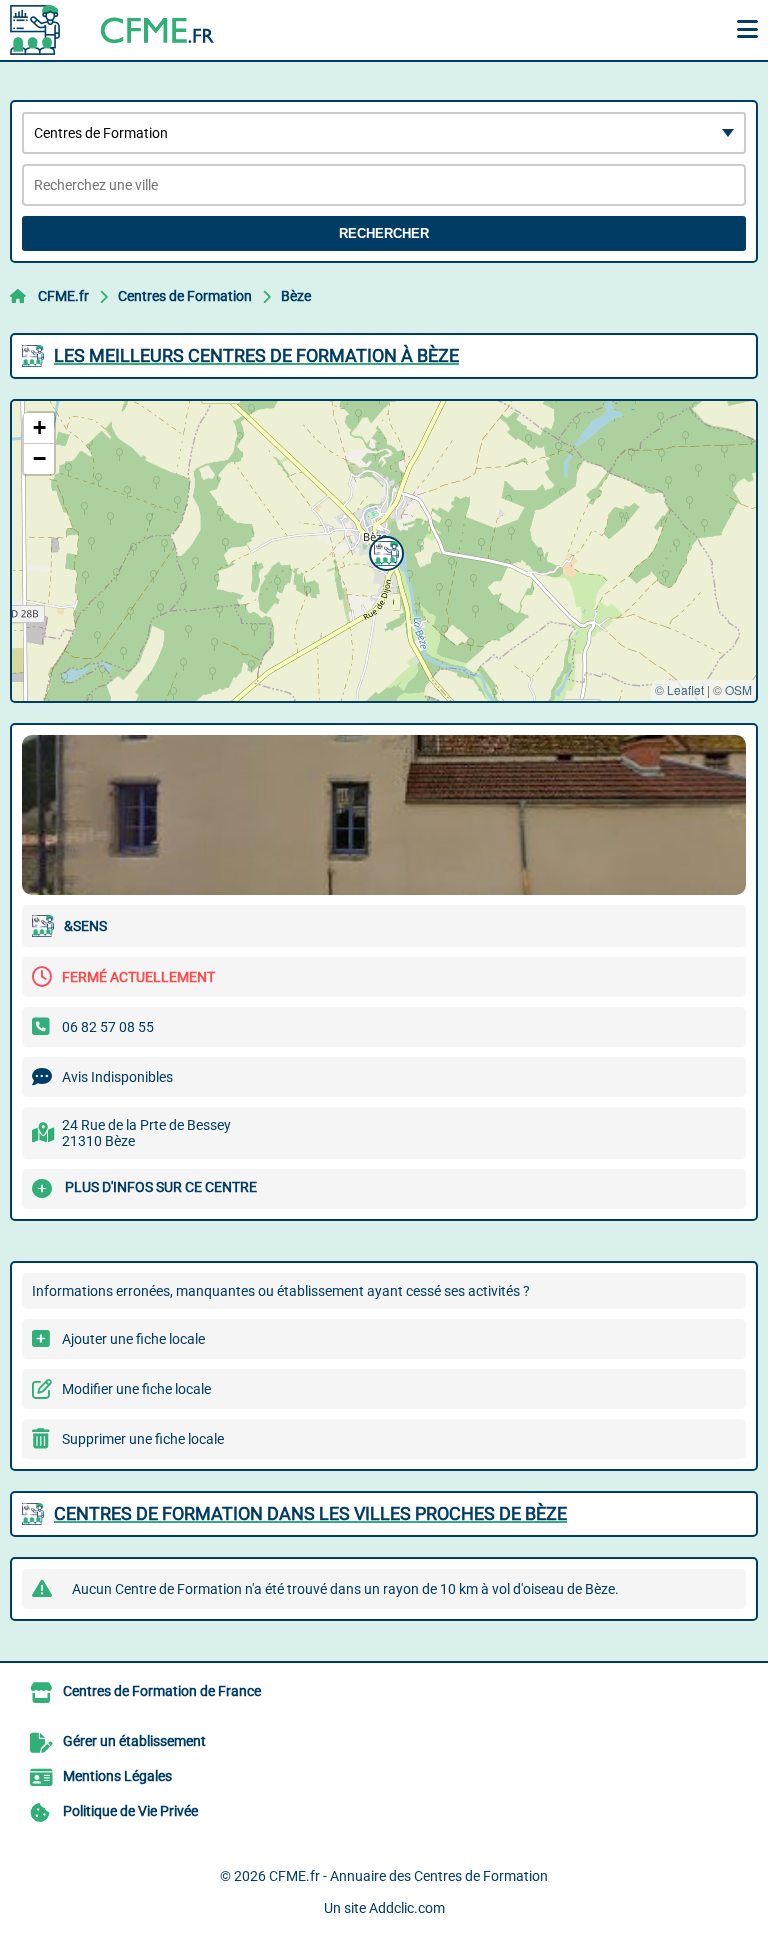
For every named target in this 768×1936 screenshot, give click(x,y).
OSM (738, 689)
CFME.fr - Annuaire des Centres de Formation (408, 1876)
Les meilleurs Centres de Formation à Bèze (256, 355)
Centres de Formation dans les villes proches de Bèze (310, 1513)
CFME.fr (63, 296)
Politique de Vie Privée (130, 1811)
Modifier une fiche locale (136, 1389)
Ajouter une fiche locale (133, 1339)
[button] (384, 551)
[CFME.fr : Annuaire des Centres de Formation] (135, 30)
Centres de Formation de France (162, 1691)
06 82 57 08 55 (108, 1027)
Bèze (296, 296)
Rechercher (384, 233)
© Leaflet (679, 689)
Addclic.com (407, 1908)
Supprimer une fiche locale (143, 1439)
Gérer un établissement (134, 1741)
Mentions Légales (117, 1776)
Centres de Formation (185, 296)
